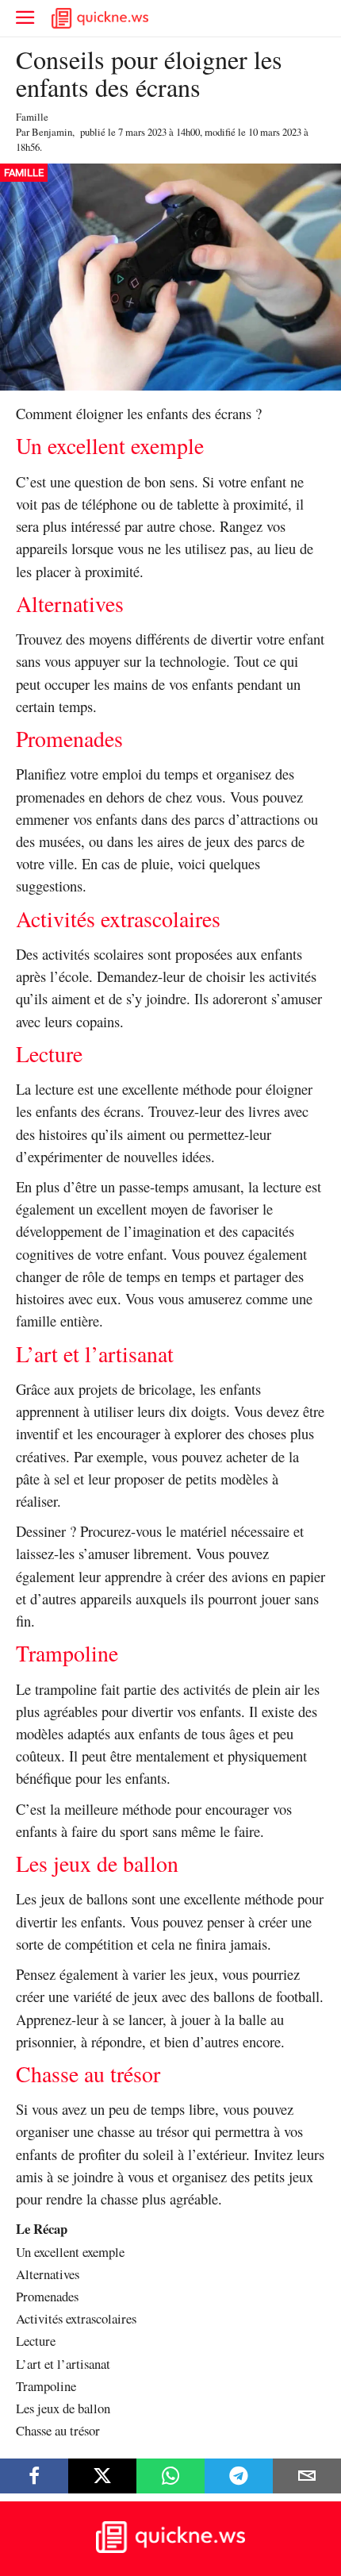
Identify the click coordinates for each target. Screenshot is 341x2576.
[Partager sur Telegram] (239, 2476)
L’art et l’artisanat (63, 2364)
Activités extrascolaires (76, 2318)
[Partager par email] (307, 2476)
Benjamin (52, 132)
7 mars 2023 (142, 132)
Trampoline (46, 2386)
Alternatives (48, 2274)
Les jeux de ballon (63, 2408)
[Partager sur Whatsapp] (170, 2476)
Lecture (36, 2341)
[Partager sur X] (102, 2476)
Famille (32, 117)
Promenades (47, 2296)
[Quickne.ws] (170, 2549)
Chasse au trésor (58, 2430)
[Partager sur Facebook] (34, 2476)
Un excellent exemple (70, 2252)
